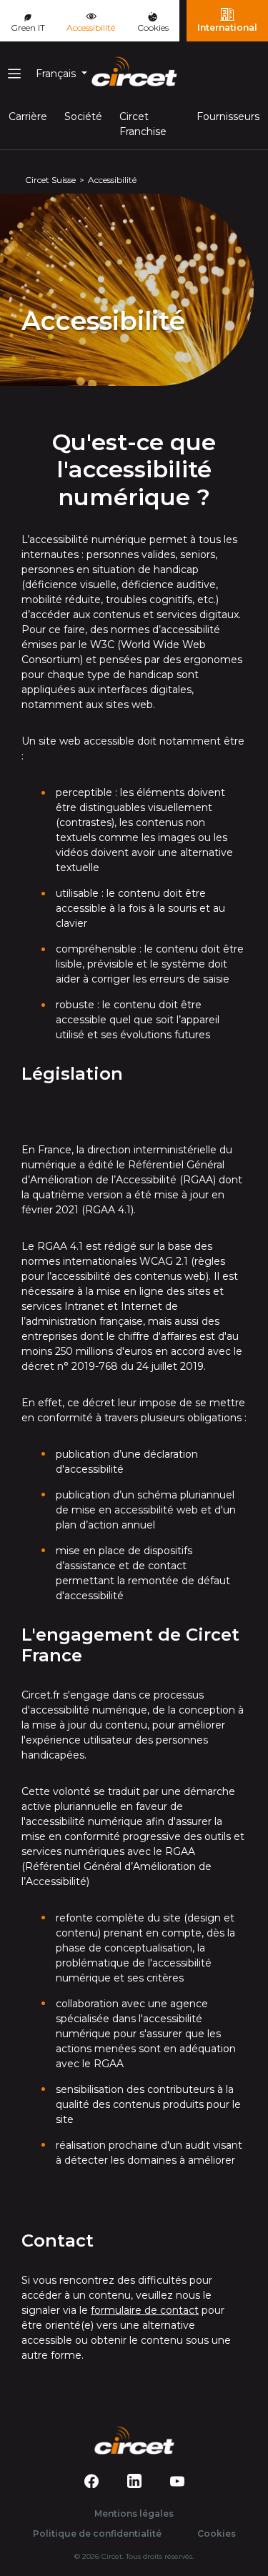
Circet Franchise (143, 124)
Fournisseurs (228, 116)
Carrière (28, 116)
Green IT (28, 28)
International (227, 28)
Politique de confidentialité (97, 2533)
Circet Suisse (50, 180)
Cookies (153, 28)
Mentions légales (134, 2513)
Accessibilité (96, 22)
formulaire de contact (145, 2310)
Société (83, 116)
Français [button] (57, 74)
